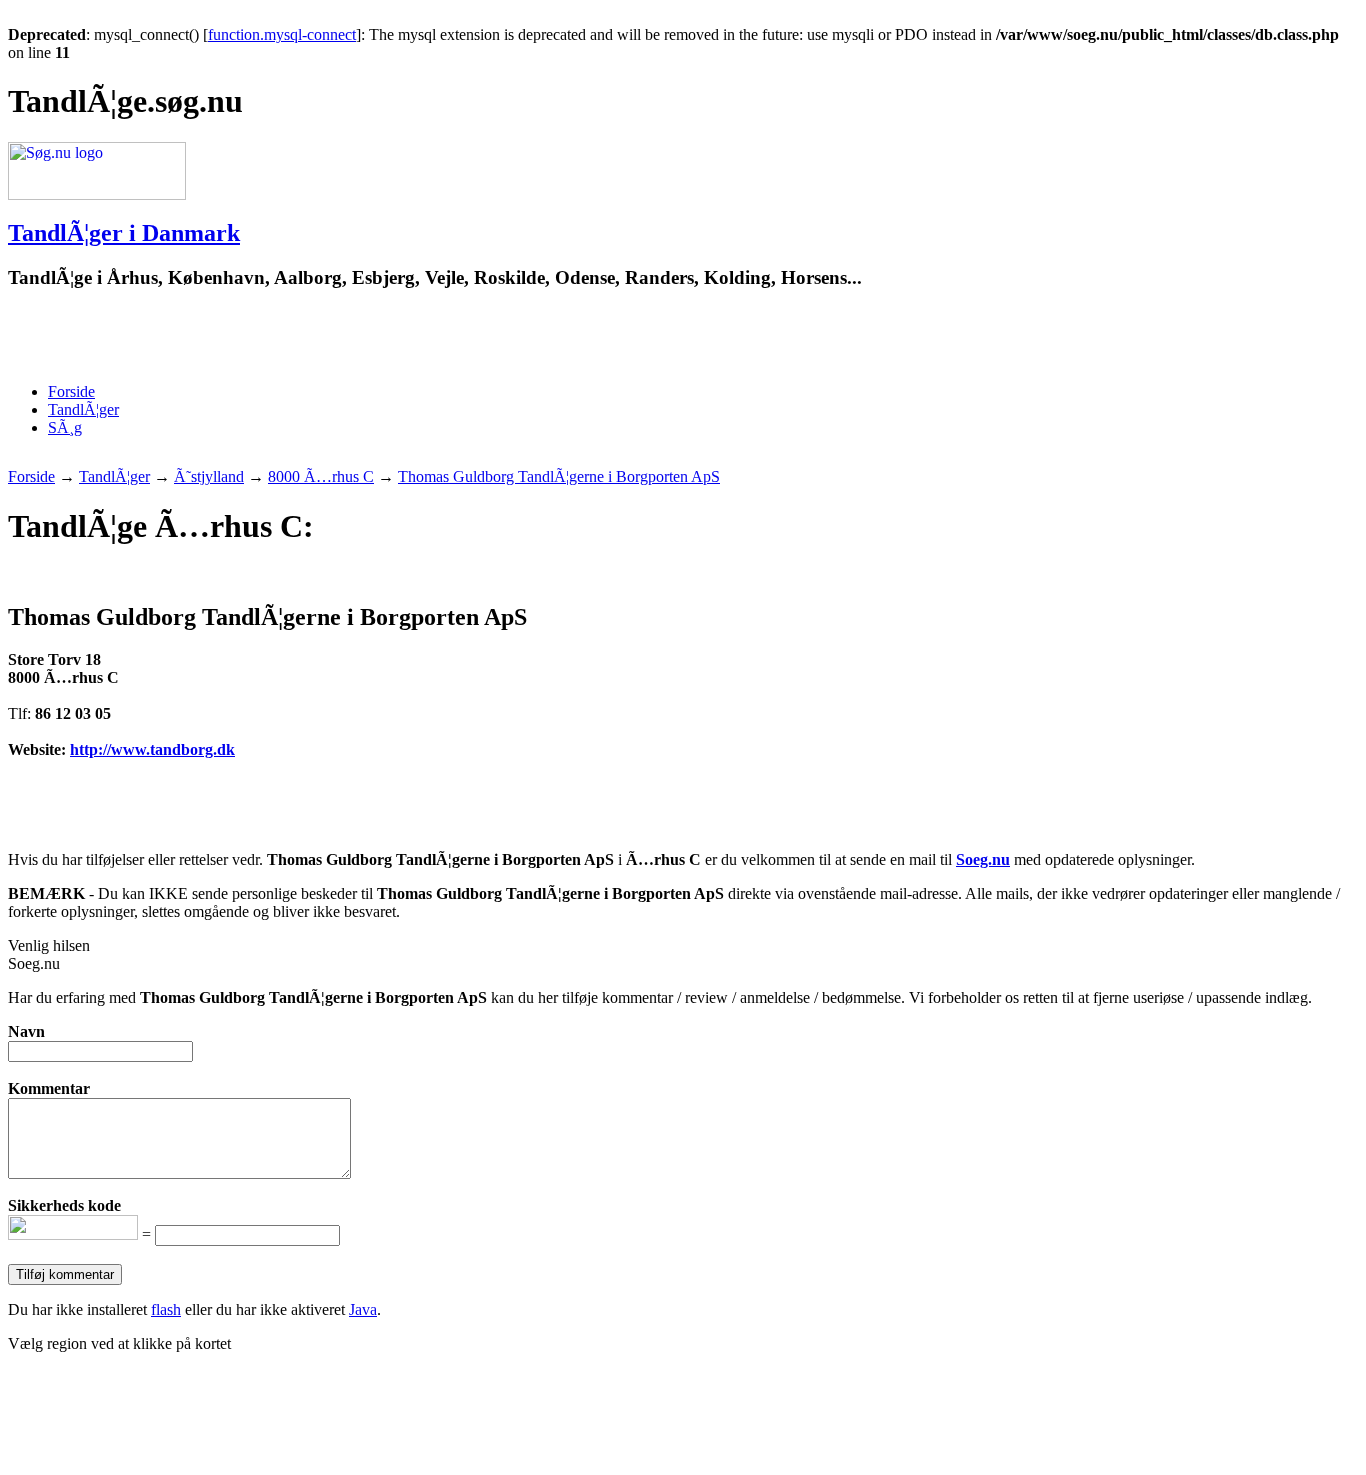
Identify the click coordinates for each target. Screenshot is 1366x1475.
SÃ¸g (65, 427)
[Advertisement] (242, 337)
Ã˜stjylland (209, 476)
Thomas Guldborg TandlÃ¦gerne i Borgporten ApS (559, 476)
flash (166, 1309)
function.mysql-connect (282, 34)
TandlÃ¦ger (83, 409)
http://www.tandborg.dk (152, 749)
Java (363, 1309)
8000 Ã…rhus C (321, 476)
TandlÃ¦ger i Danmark (124, 233)
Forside (71, 391)
